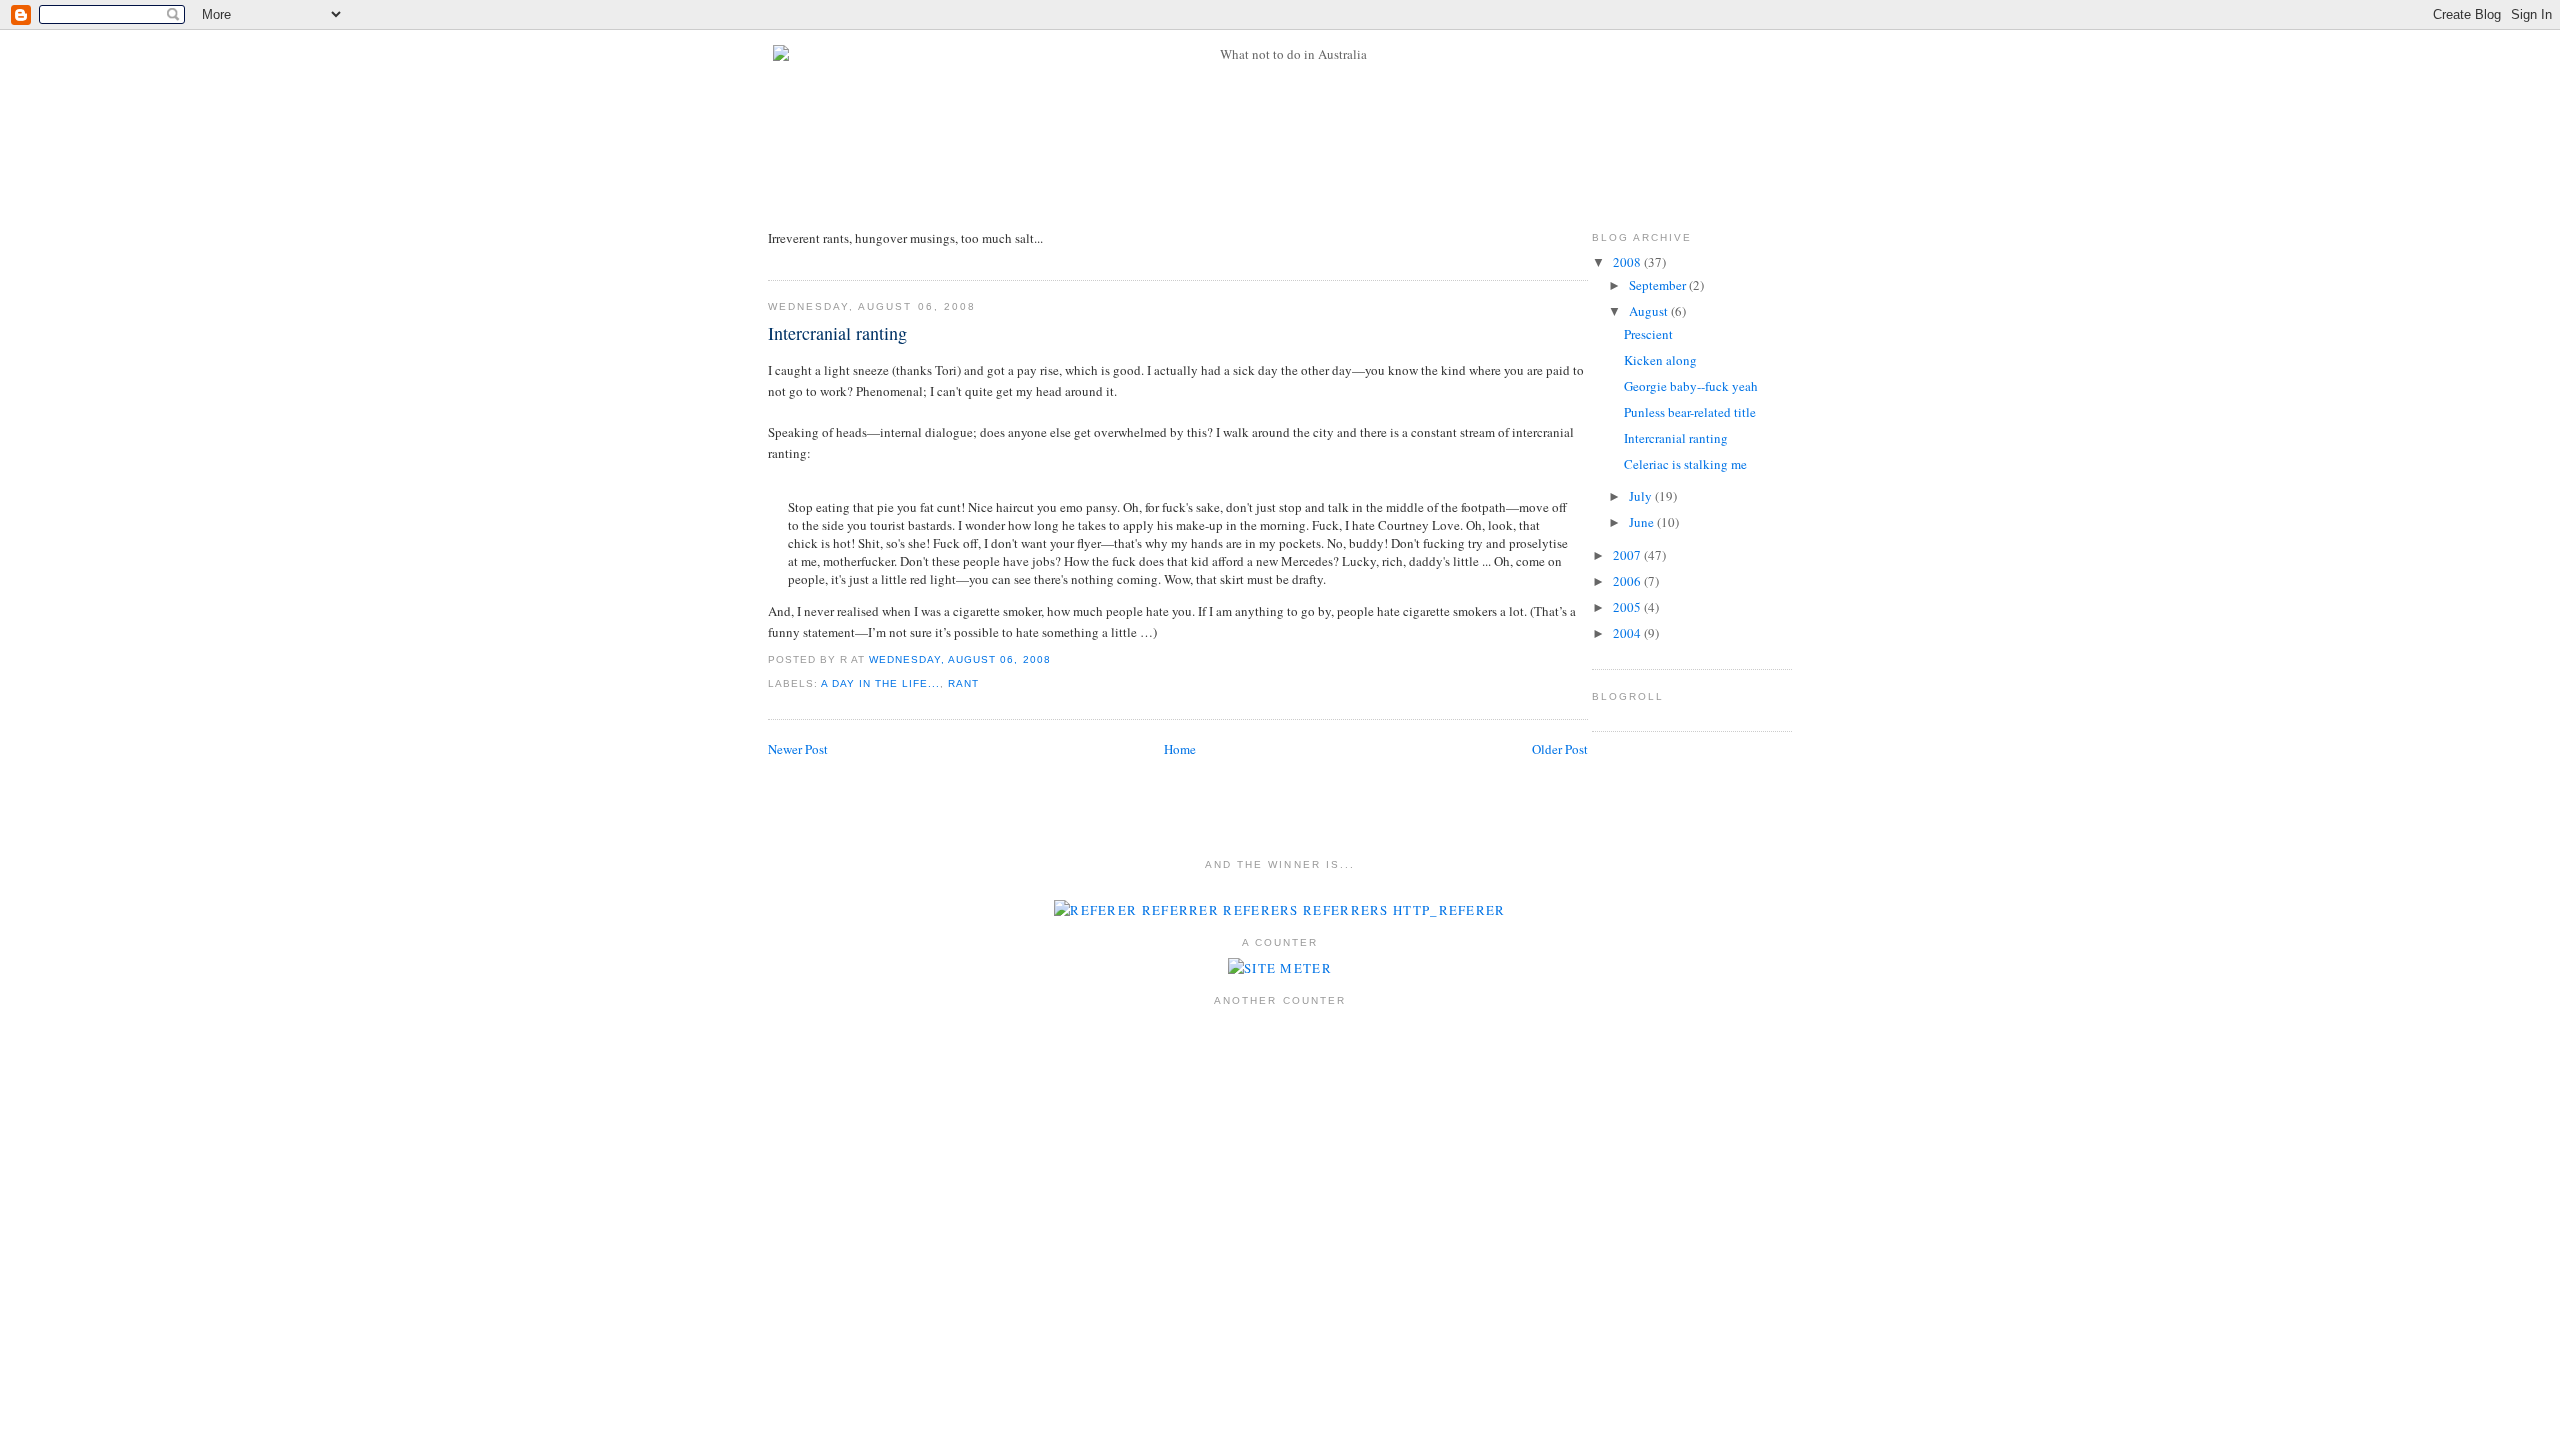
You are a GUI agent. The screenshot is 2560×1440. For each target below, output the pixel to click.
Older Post (1560, 749)
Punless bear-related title (1690, 412)
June (1643, 522)
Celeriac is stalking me (1685, 464)
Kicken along (1660, 360)
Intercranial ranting (837, 333)
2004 (1628, 633)
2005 (1628, 607)
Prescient (1648, 334)
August (1650, 311)
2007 (1628, 555)
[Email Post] (1057, 659)
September (1659, 285)
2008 (1628, 262)
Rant (963, 683)
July (1642, 496)
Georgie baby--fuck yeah (1691, 386)
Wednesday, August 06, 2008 (959, 659)
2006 (1628, 581)
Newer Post (798, 749)
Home (1180, 749)
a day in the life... (880, 683)
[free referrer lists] (1279, 910)
